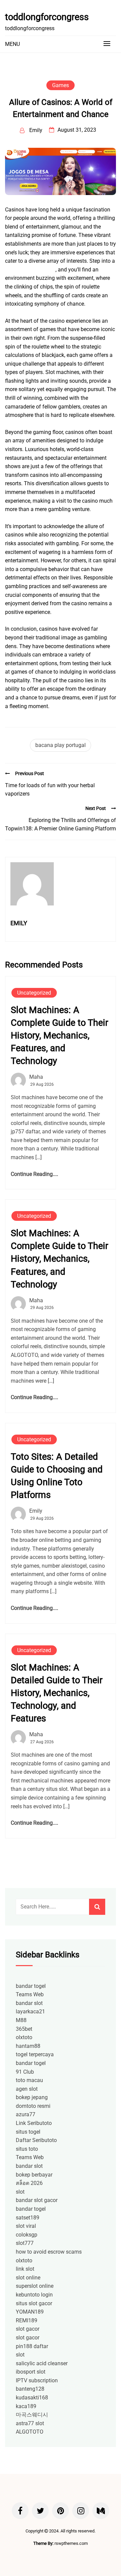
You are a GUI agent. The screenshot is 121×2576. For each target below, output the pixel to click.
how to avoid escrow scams (49, 2252)
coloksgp (27, 2235)
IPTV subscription (37, 2380)
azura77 (26, 2114)
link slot (25, 2269)
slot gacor (28, 2329)
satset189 (28, 2218)
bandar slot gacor (37, 2200)
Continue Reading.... (34, 1174)
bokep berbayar (34, 2175)
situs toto (27, 2149)
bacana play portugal (61, 745)
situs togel (28, 2132)
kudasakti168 (32, 2398)
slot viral (26, 2226)
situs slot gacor (34, 2303)
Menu (12, 44)
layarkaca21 (30, 2012)
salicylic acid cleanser (42, 2363)
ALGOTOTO (30, 2432)
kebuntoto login (34, 2295)
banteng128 (30, 2389)
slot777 (25, 2243)
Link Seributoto (34, 2123)
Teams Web (30, 1994)
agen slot (27, 2089)
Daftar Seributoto (36, 2140)
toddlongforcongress (47, 17)
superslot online (35, 2286)
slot (20, 2192)
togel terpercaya (35, 2054)
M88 (21, 2020)
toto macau (29, 2080)
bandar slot (29, 2003)
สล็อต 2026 (29, 2183)
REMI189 (27, 2320)
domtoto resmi (33, 2106)
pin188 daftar (32, 2346)
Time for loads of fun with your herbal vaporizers (50, 790)
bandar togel (31, 1986)
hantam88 (28, 2046)
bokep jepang (32, 2097)
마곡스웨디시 (32, 2415)
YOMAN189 (30, 2312)
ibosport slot (31, 2372)
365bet (24, 2029)
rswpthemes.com (71, 2543)
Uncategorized (34, 993)
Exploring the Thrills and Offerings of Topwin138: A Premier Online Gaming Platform (61, 825)
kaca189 (26, 2406)
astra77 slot (30, 2423)
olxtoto (24, 2037)
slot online (28, 2278)
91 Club (25, 2072)
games (61, 85)
